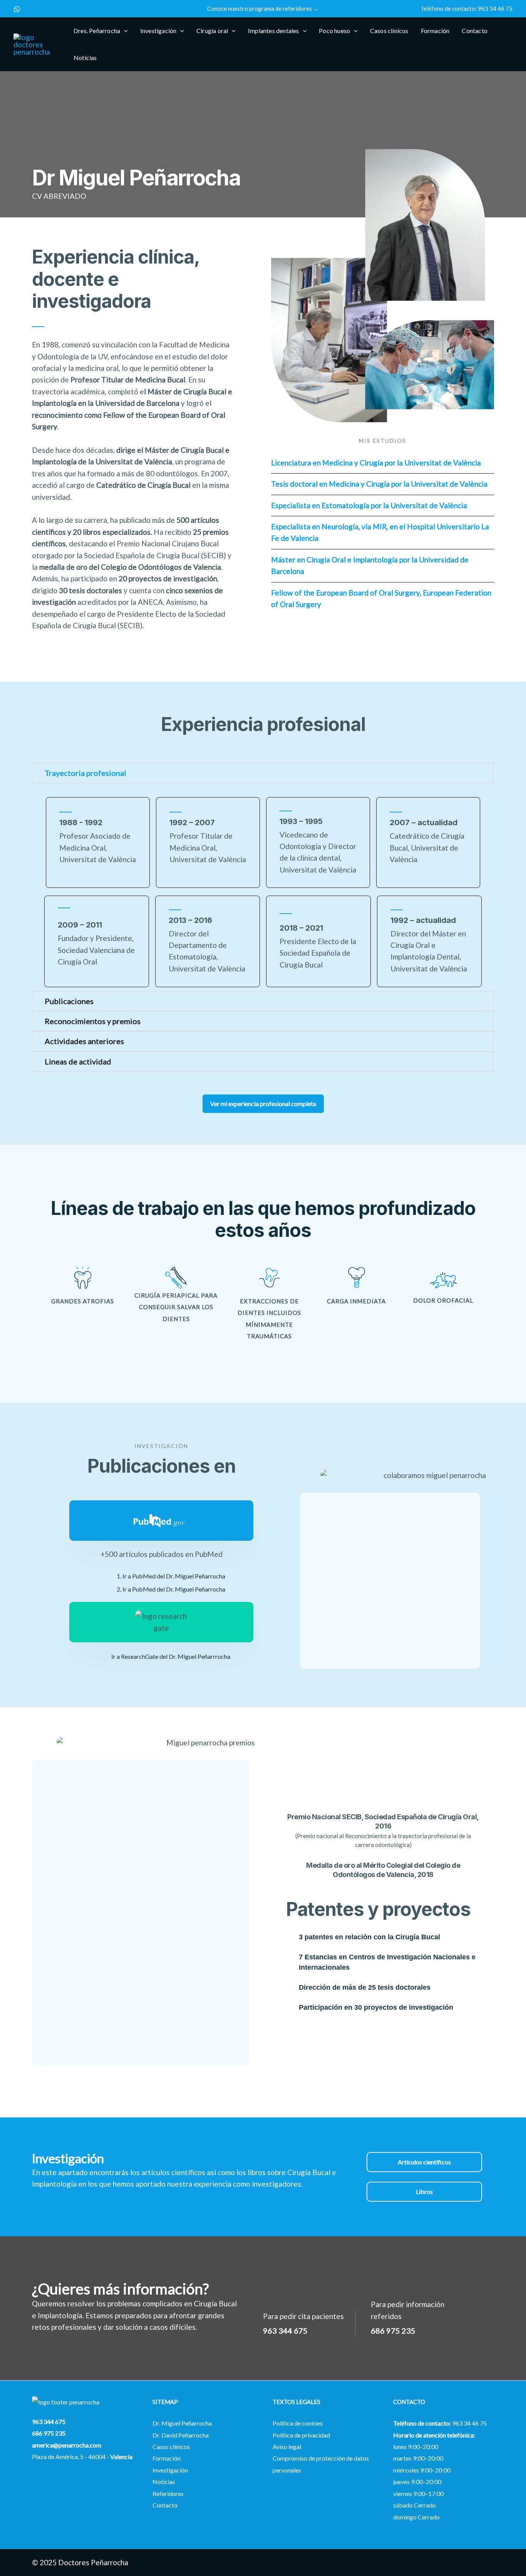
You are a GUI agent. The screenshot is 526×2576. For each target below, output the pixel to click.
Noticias (164, 2482)
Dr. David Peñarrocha (181, 2435)
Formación (167, 2458)
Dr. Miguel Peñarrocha (182, 2423)
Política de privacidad (301, 2435)
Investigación (170, 2470)
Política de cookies (298, 2423)
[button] (263, 9)
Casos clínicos (171, 2447)
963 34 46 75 (495, 8)
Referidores (168, 2493)
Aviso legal (287, 2447)
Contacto (165, 2505)
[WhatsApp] (17, 9)
